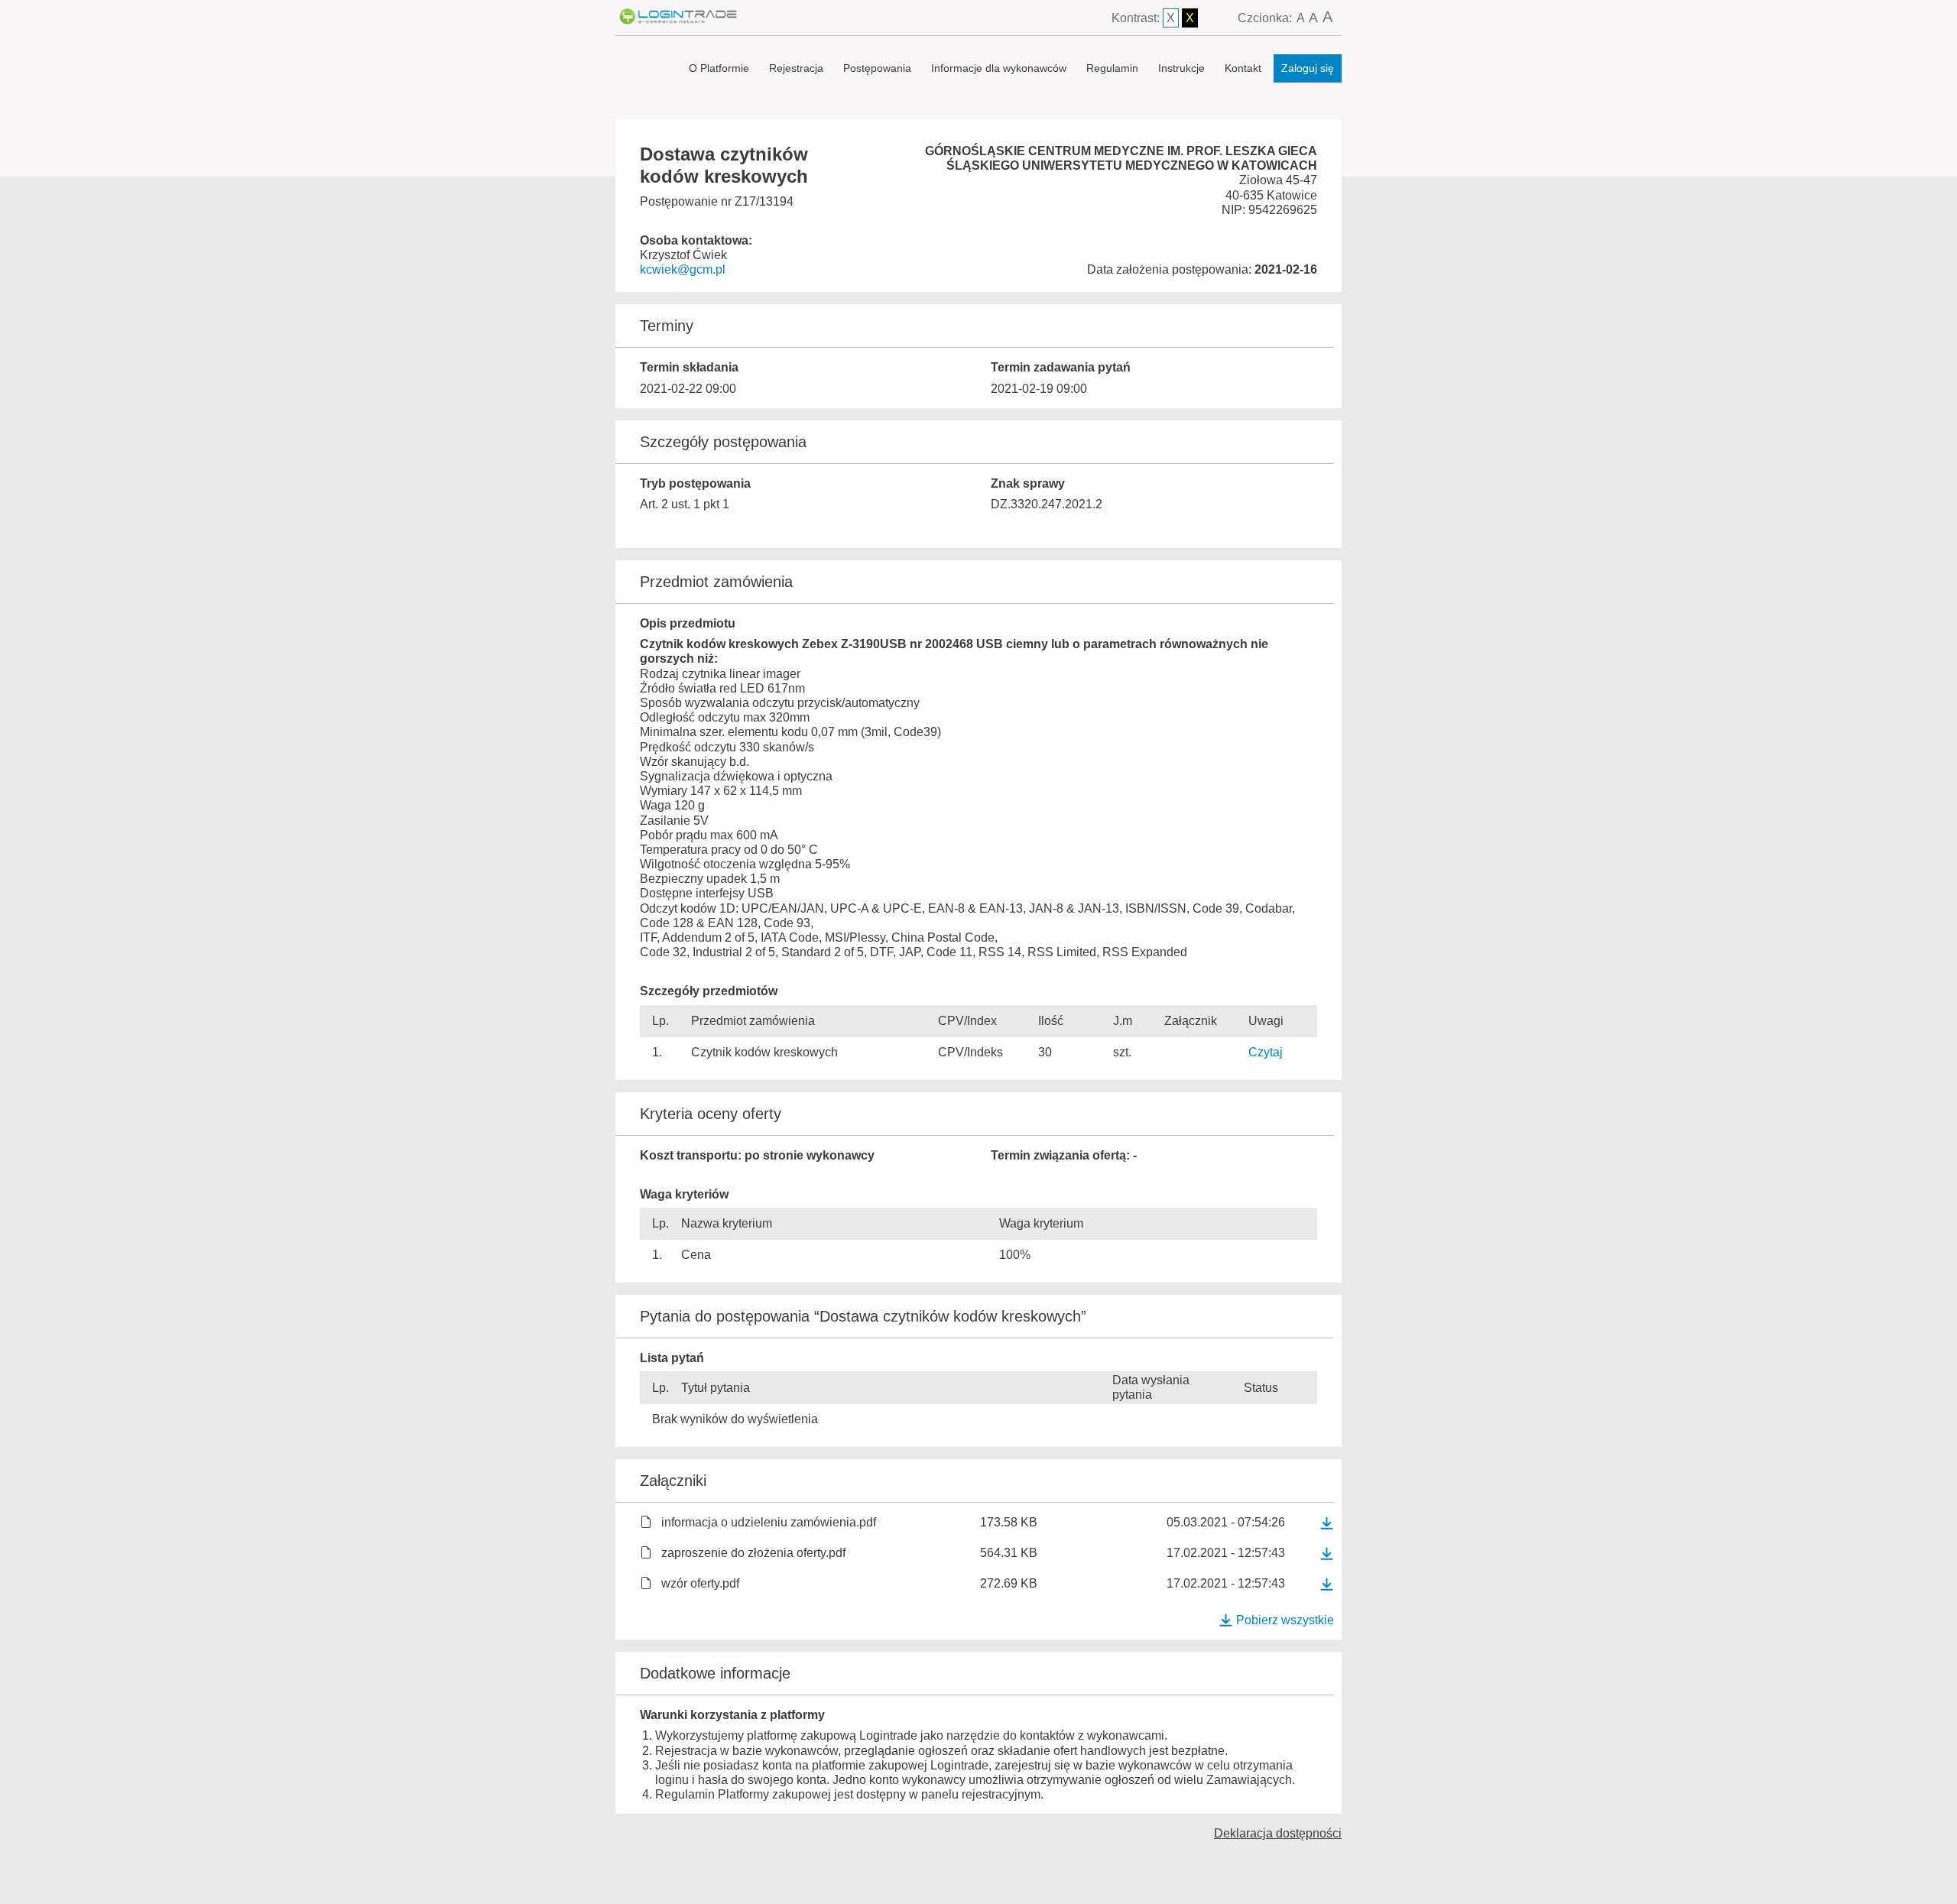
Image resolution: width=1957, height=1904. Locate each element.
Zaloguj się (1308, 68)
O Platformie (719, 68)
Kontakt (1243, 68)
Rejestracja (796, 68)
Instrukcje (1181, 68)
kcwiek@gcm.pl (683, 269)
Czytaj (1266, 1052)
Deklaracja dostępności (1278, 1833)
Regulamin (1112, 68)
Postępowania (877, 68)
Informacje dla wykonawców (999, 68)
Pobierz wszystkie (1285, 1620)
